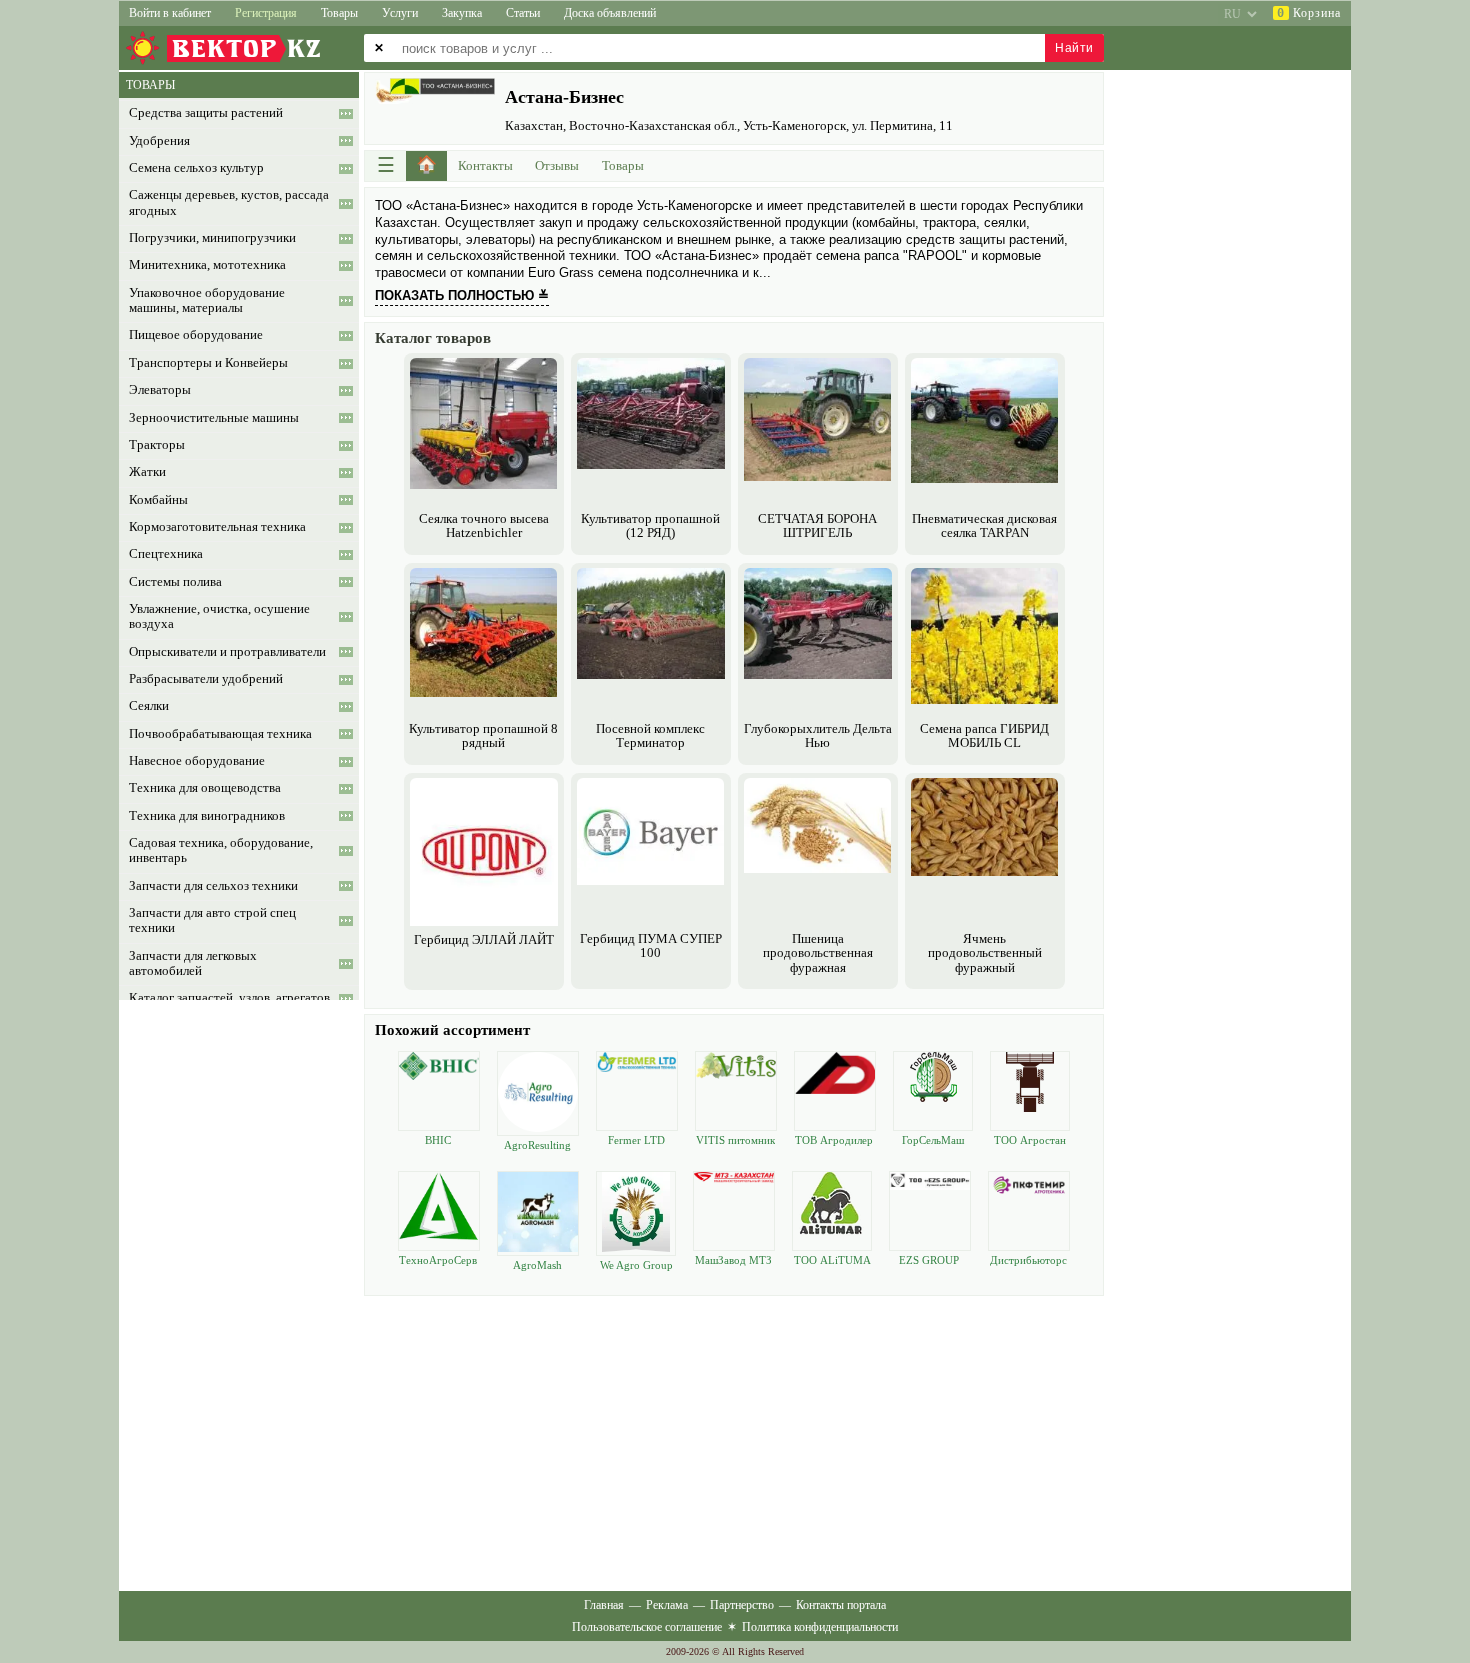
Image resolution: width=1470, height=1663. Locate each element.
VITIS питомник (735, 1140)
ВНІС (438, 1140)
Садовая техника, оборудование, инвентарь (221, 850)
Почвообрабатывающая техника (220, 734)
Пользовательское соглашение (647, 1627)
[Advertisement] (734, 1441)
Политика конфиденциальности (820, 1627)
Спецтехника (166, 554)
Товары (339, 13)
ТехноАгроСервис (438, 1260)
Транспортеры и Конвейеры (208, 363)
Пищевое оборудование (196, 335)
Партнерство (742, 1605)
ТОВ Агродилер (834, 1140)
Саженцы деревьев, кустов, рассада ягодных (229, 202)
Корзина (1309, 13)
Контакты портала (841, 1605)
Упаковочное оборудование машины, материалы (207, 300)
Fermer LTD (636, 1140)
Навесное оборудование (197, 761)
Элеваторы (160, 390)
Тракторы (157, 445)
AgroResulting (537, 1145)
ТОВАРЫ (150, 85)
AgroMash (537, 1265)
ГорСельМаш (933, 1140)
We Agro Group (636, 1265)
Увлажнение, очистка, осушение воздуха (219, 616)
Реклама (667, 1605)
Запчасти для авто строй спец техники (212, 920)
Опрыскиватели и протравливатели (227, 652)
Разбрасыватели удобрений (206, 679)
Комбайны (158, 500)
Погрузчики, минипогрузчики (212, 238)
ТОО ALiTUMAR (832, 1260)
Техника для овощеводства (205, 788)
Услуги (400, 13)
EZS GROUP (929, 1260)
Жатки (147, 472)
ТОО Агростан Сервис (1030, 1140)
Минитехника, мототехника (207, 265)
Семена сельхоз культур (196, 168)
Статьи (523, 13)
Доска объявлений (610, 13)
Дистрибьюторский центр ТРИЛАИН (1028, 1260)
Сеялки (149, 706)
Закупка (462, 13)
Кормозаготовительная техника (217, 527)
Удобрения (159, 141)
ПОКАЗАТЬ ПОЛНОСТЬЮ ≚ (462, 295)
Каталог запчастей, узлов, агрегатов (229, 998)
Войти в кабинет (170, 13)
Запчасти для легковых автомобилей (193, 963)
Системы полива (175, 582)
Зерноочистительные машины (214, 418)
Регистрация (266, 13)
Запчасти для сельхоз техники (213, 886)
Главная (604, 1605)
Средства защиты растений (206, 113)
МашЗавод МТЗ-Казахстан (733, 1260)
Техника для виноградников (207, 816)
